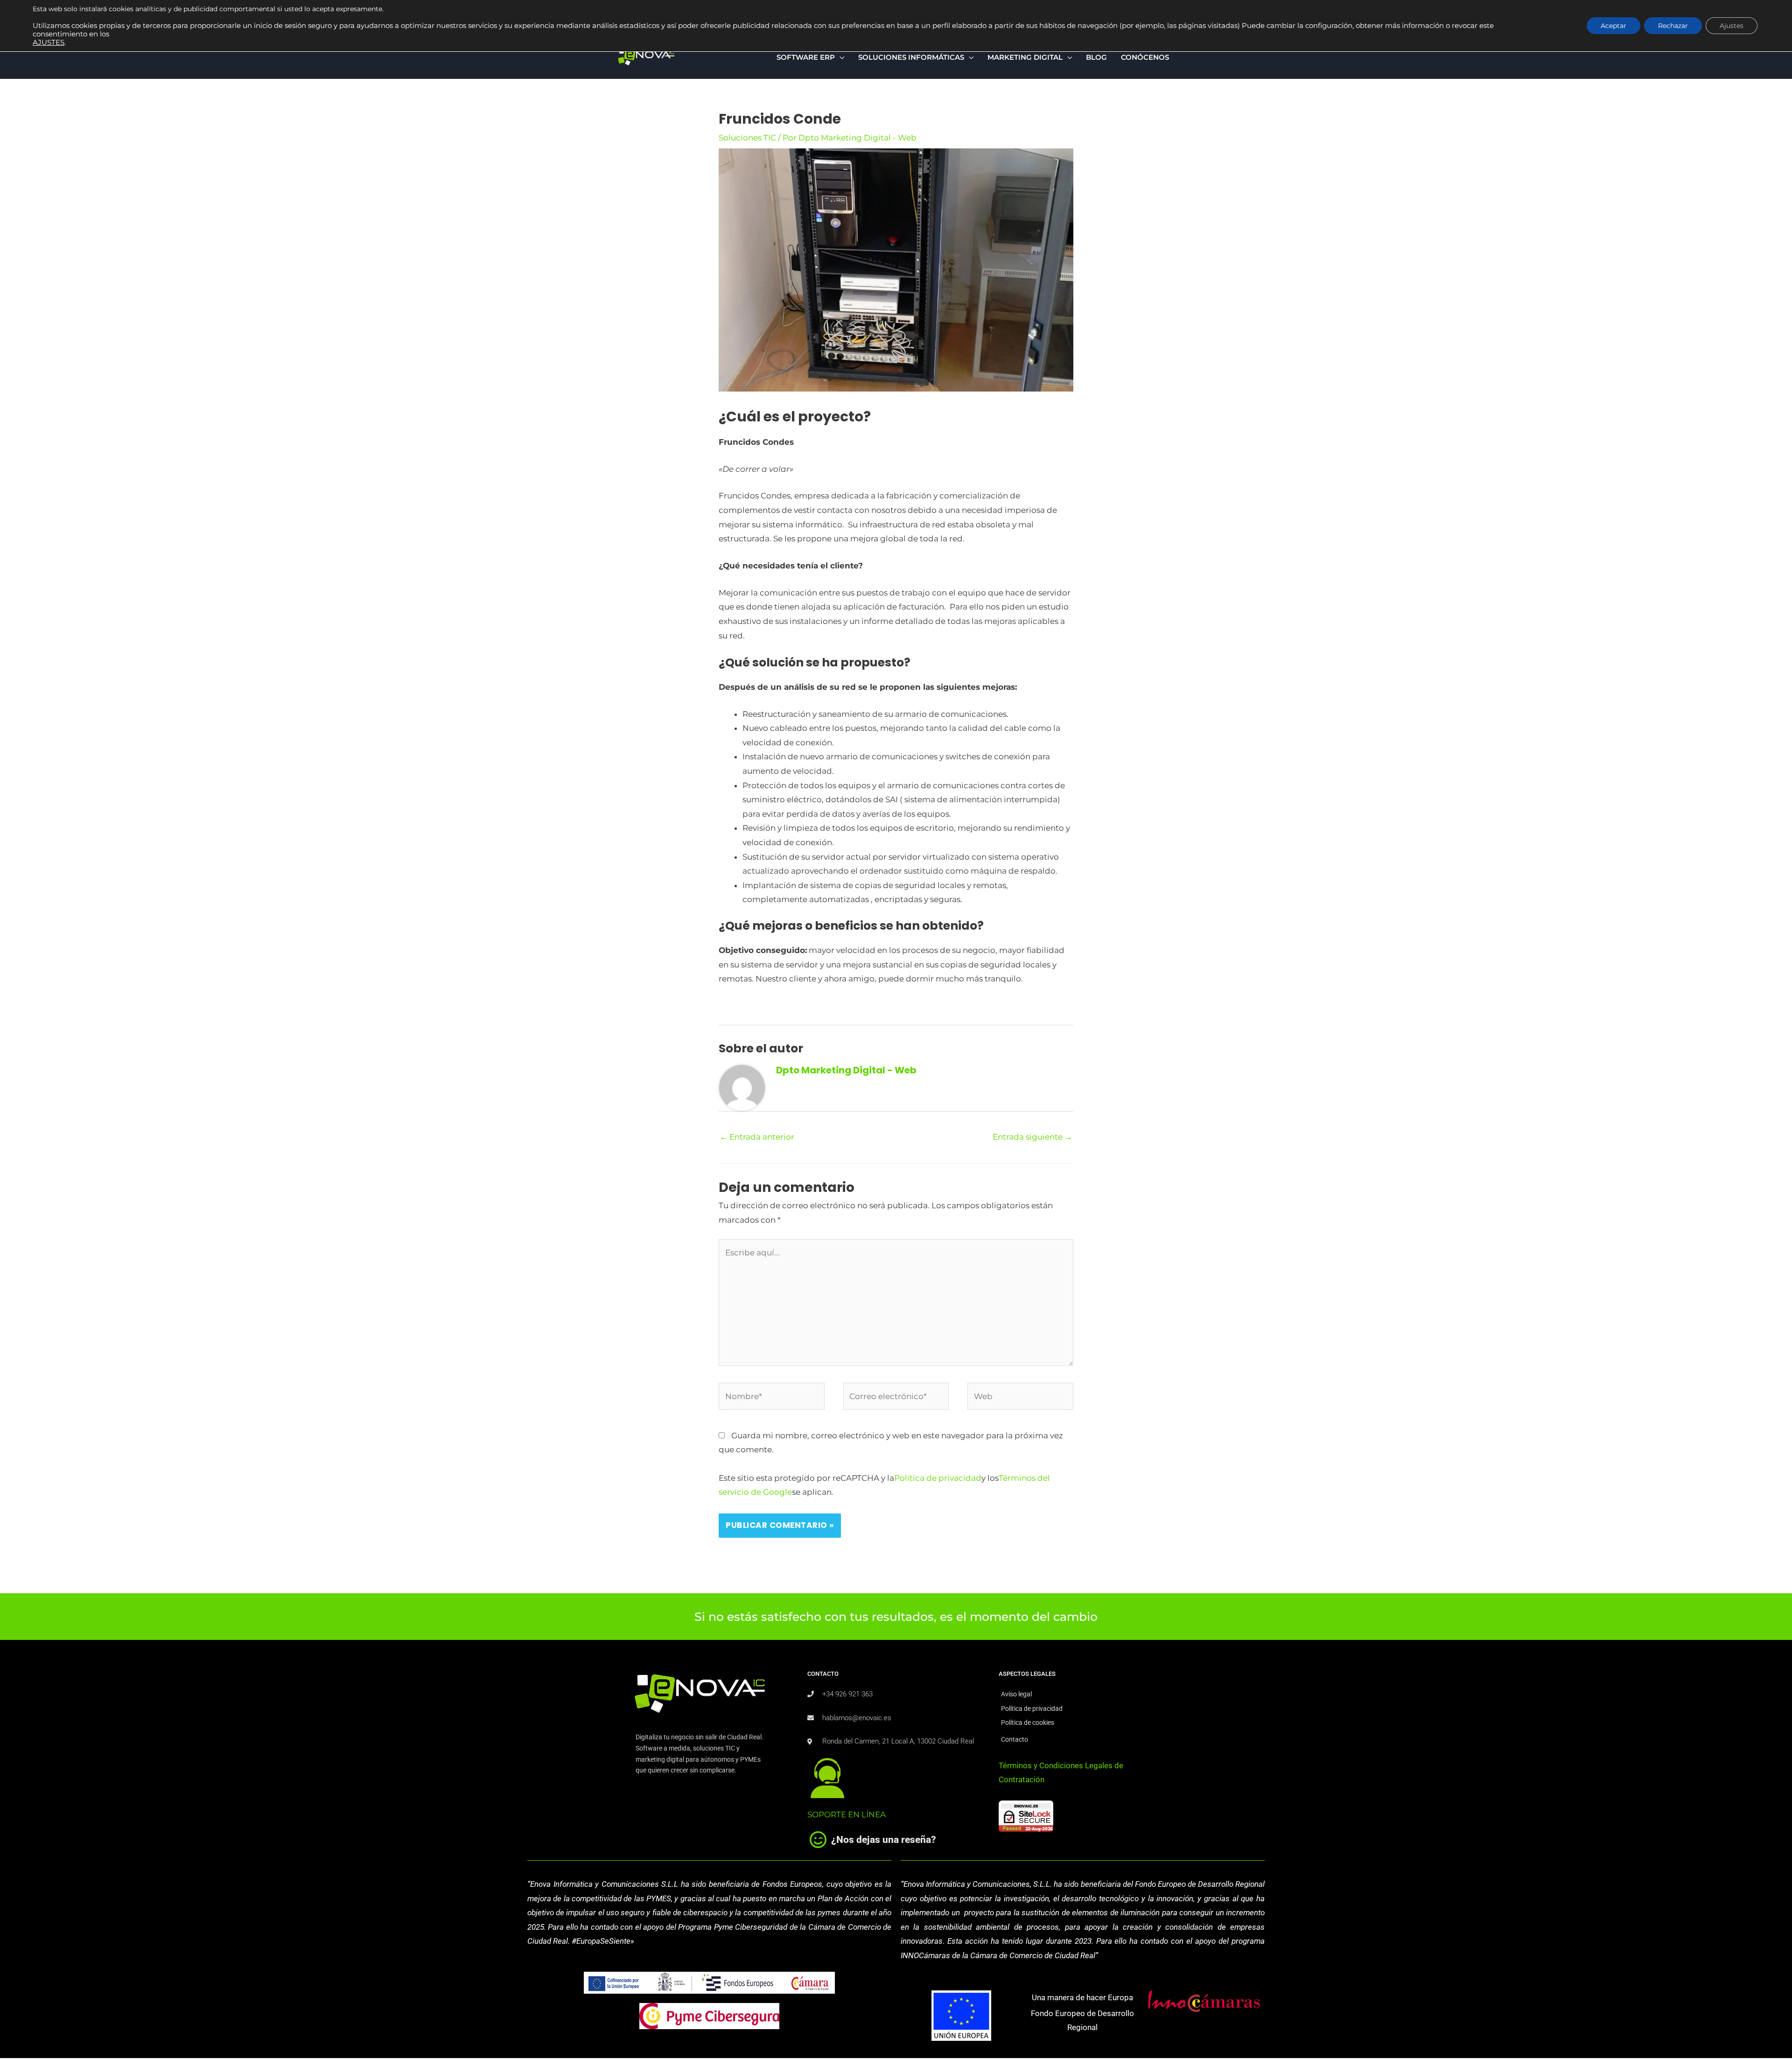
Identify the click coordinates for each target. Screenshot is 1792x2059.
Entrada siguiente (1032, 1137)
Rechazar (1673, 26)
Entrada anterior (757, 1137)
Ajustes (1732, 26)
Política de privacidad (938, 1478)
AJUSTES (49, 42)
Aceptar (1613, 26)
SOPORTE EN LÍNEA (847, 1814)
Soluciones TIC (747, 138)
